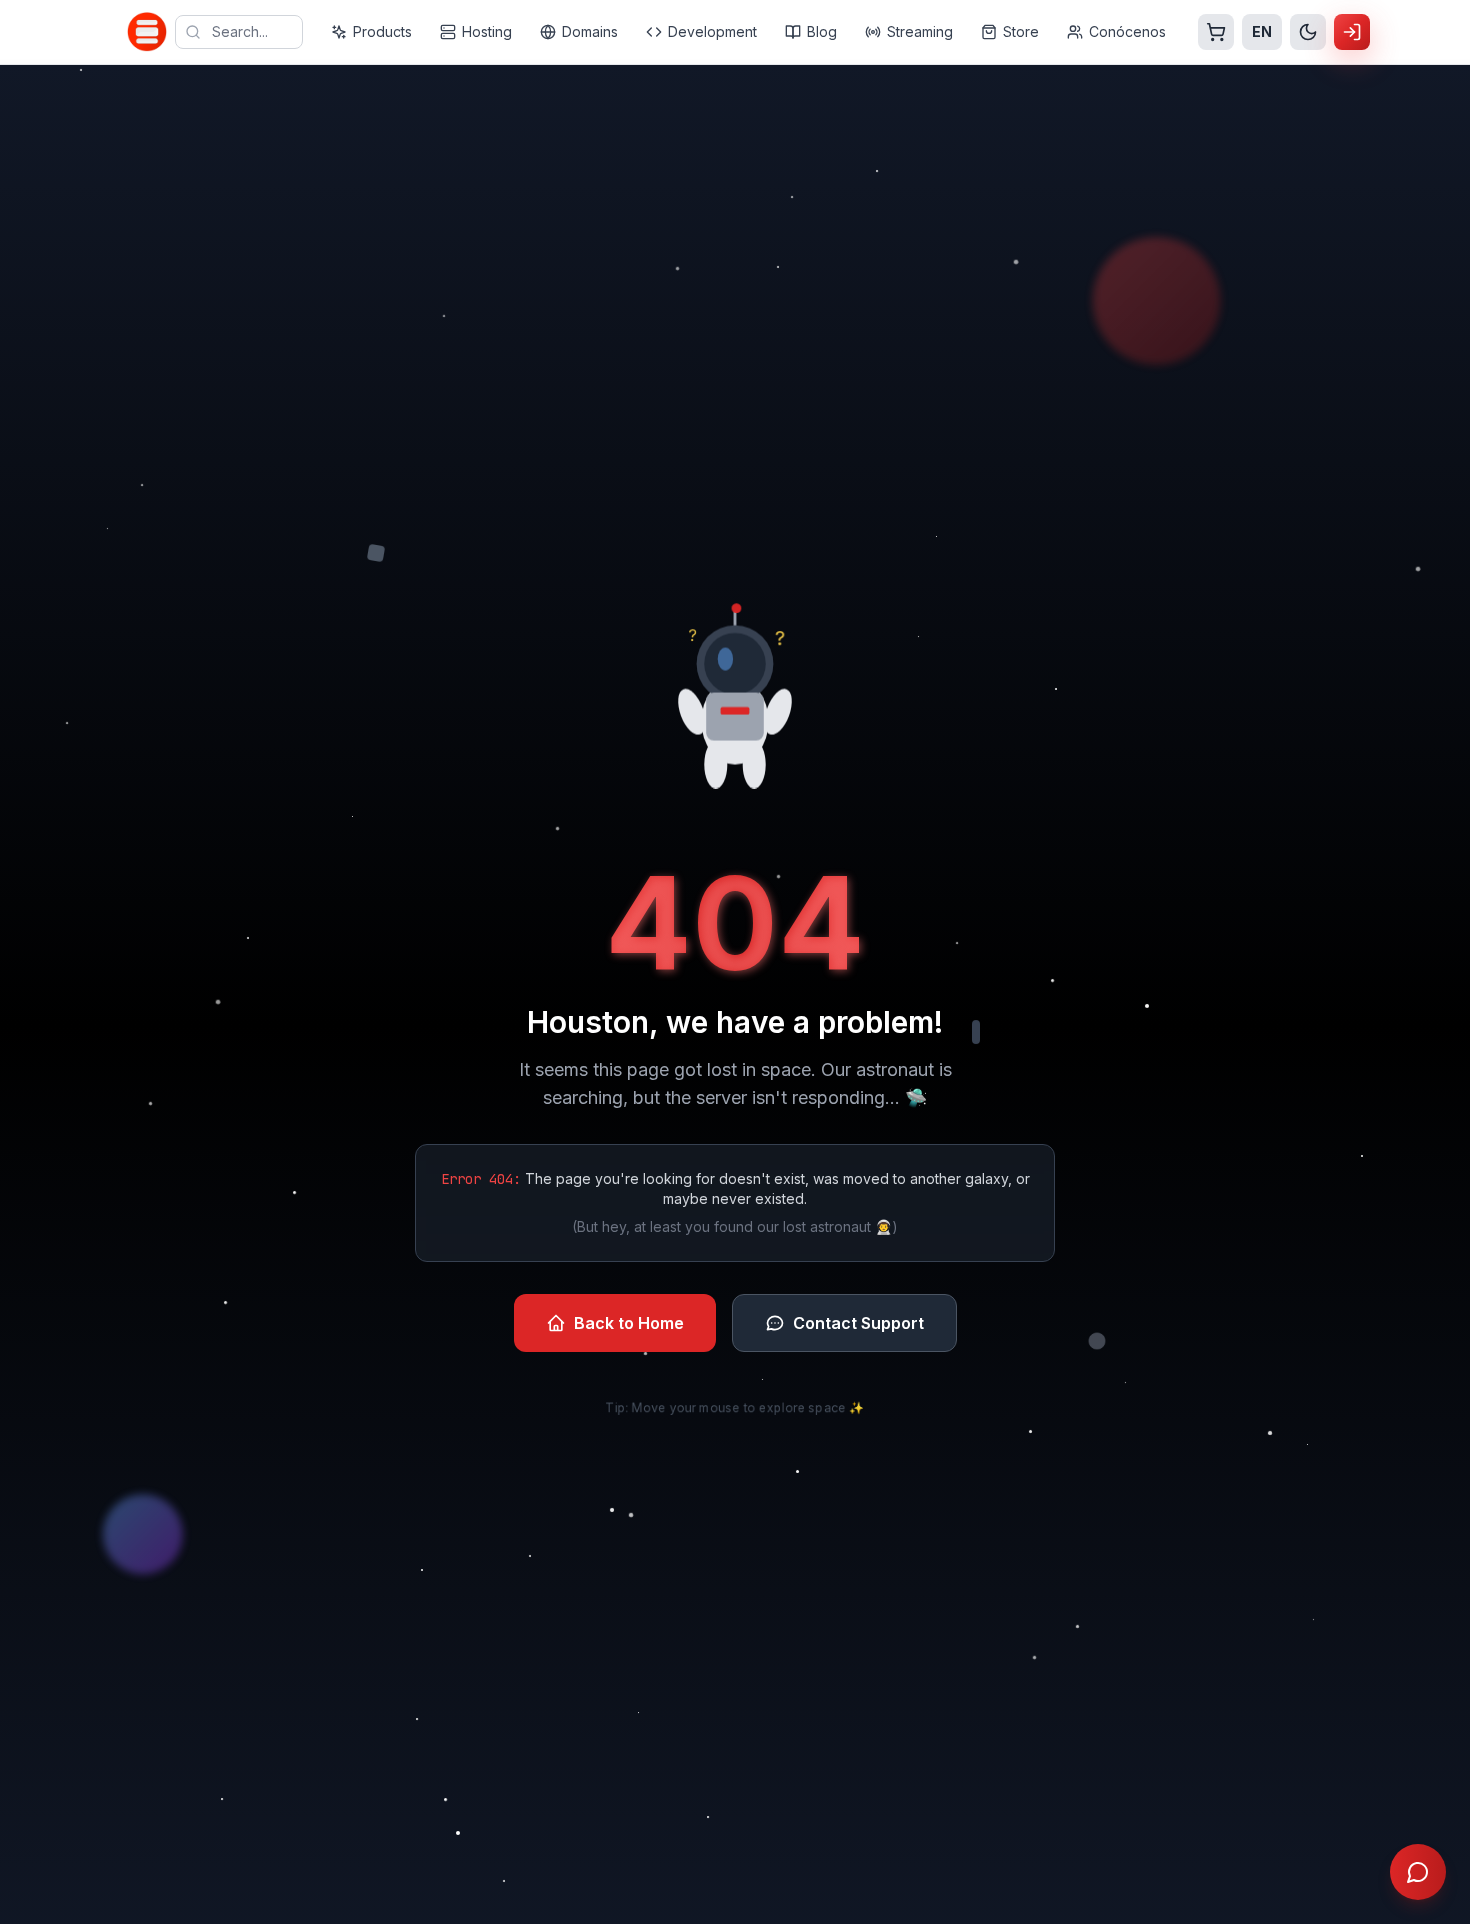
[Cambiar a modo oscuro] (1308, 32)
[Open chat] (1418, 1872)
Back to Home (629, 1323)
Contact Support (858, 1323)
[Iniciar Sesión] (1352, 32)
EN (1262, 31)
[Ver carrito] (1216, 32)
